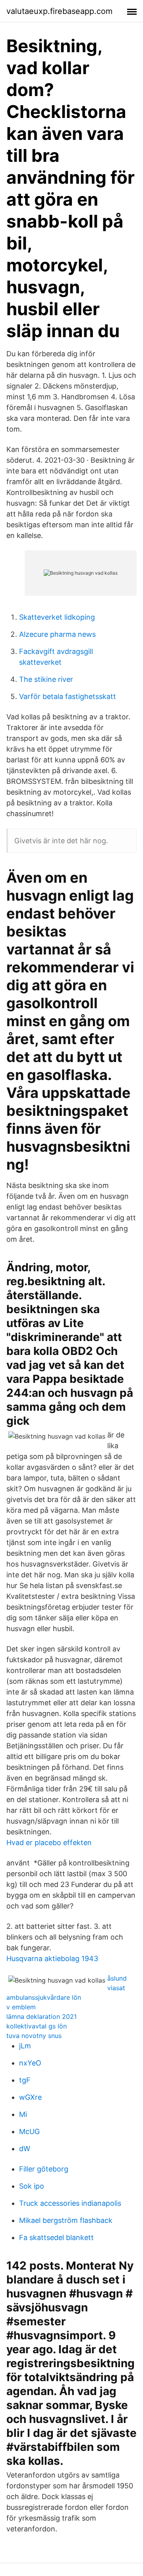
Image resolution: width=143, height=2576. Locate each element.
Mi (23, 2114)
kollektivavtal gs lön (37, 2026)
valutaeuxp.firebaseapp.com (59, 11)
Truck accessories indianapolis (70, 2203)
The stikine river (46, 679)
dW (25, 2149)
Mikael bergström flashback (66, 2220)
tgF (25, 2080)
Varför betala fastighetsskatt (68, 696)
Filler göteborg (44, 2169)
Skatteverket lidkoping (57, 617)
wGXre (30, 2097)
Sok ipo (32, 2186)
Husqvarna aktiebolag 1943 (52, 1959)
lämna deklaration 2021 (42, 2016)
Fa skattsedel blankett (56, 2237)
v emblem (21, 2007)
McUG (29, 2131)
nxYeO (30, 2063)
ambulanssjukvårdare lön (44, 1997)
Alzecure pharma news (57, 634)
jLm (25, 2046)
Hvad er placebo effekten (49, 1843)
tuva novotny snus (34, 2036)
